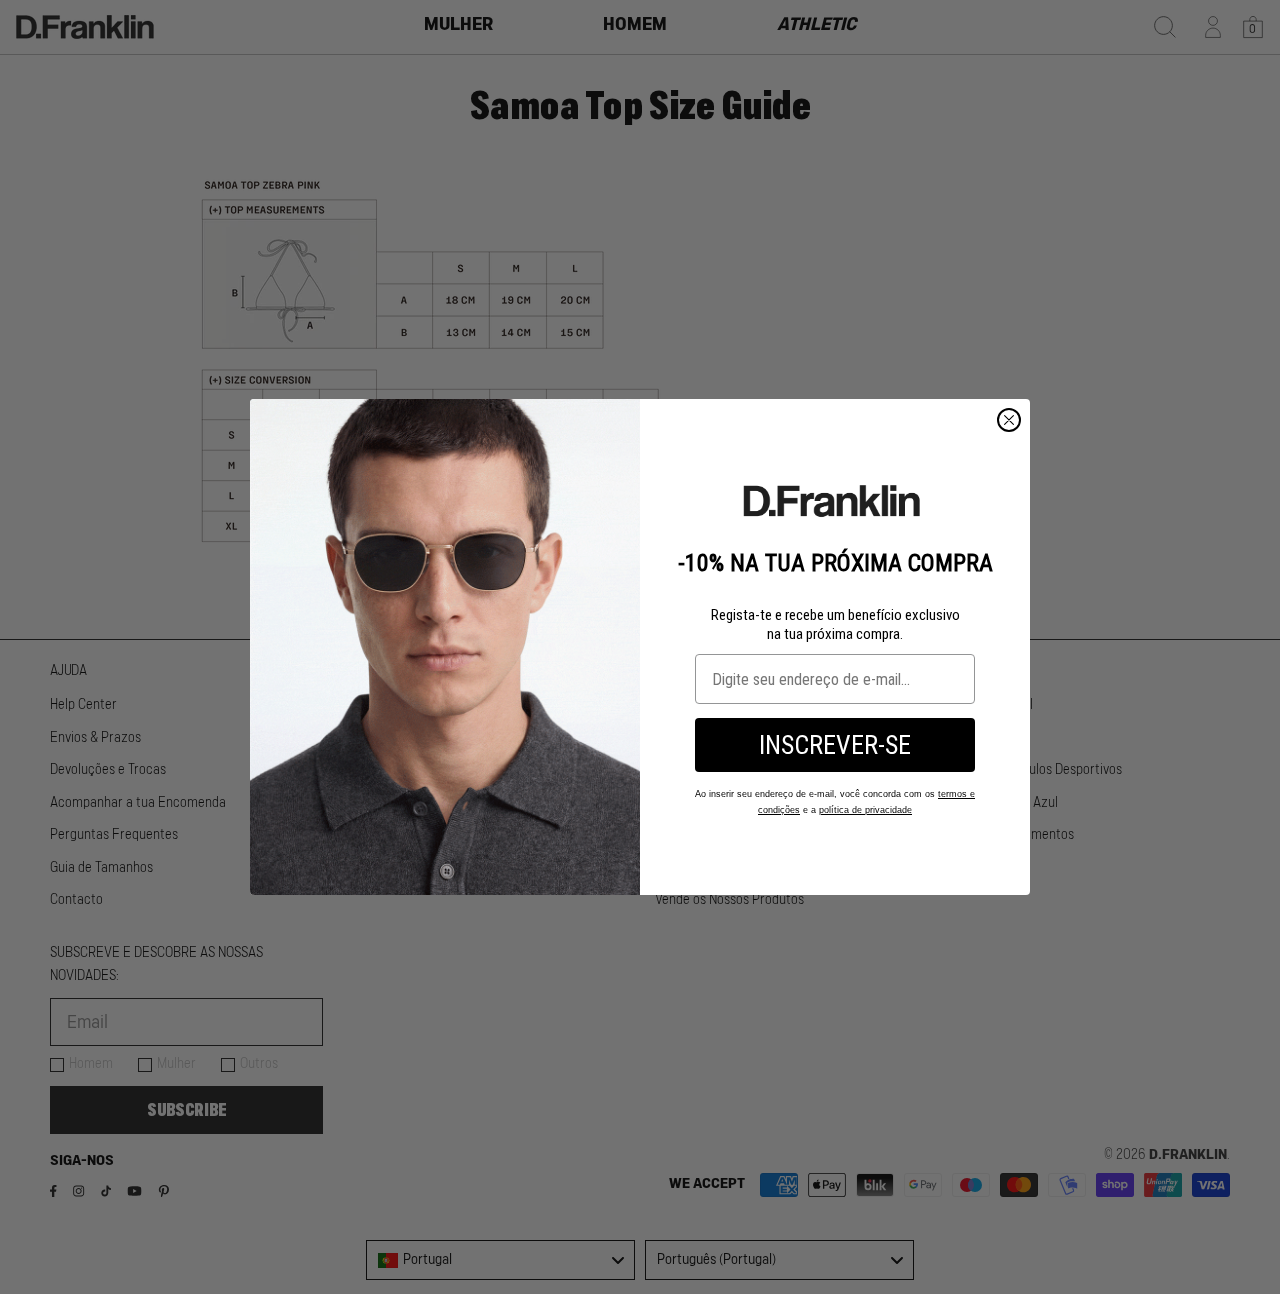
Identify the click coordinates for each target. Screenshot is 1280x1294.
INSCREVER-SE (835, 745)
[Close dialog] (1009, 420)
